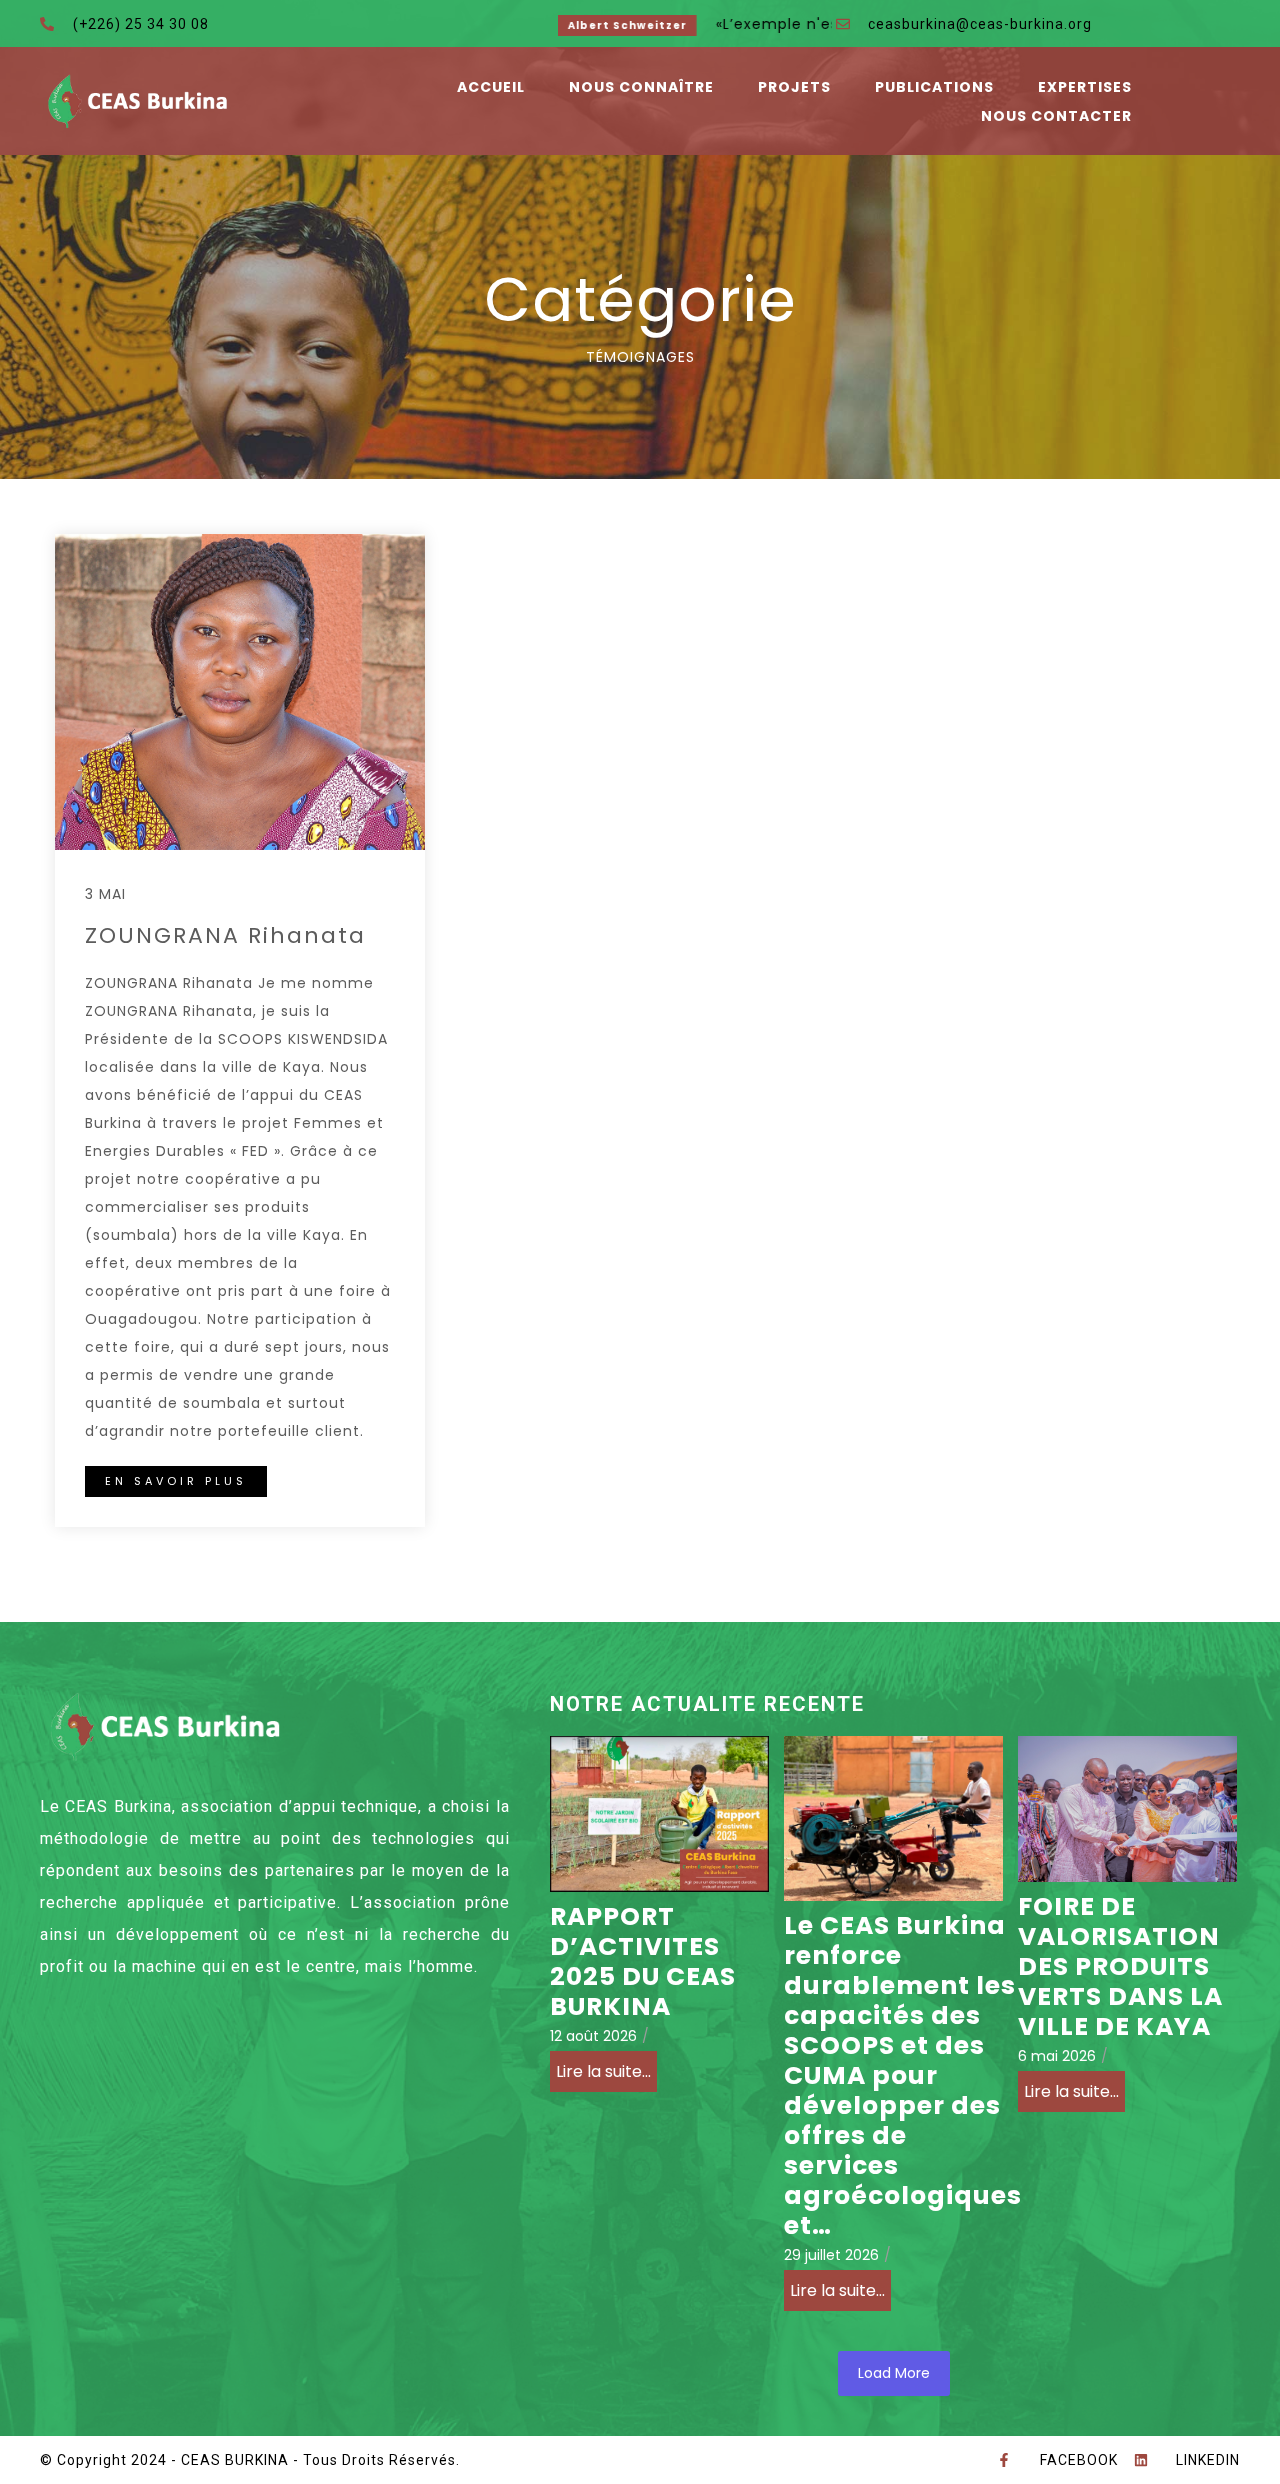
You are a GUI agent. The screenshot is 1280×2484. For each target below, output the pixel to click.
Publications (934, 87)
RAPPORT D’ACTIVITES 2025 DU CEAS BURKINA (643, 1962)
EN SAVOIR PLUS (176, 1481)
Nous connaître (641, 87)
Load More (894, 2373)
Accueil (491, 87)
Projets (794, 87)
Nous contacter (1056, 116)
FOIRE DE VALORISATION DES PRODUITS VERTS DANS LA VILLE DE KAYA (1120, 1967)
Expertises (1085, 87)
